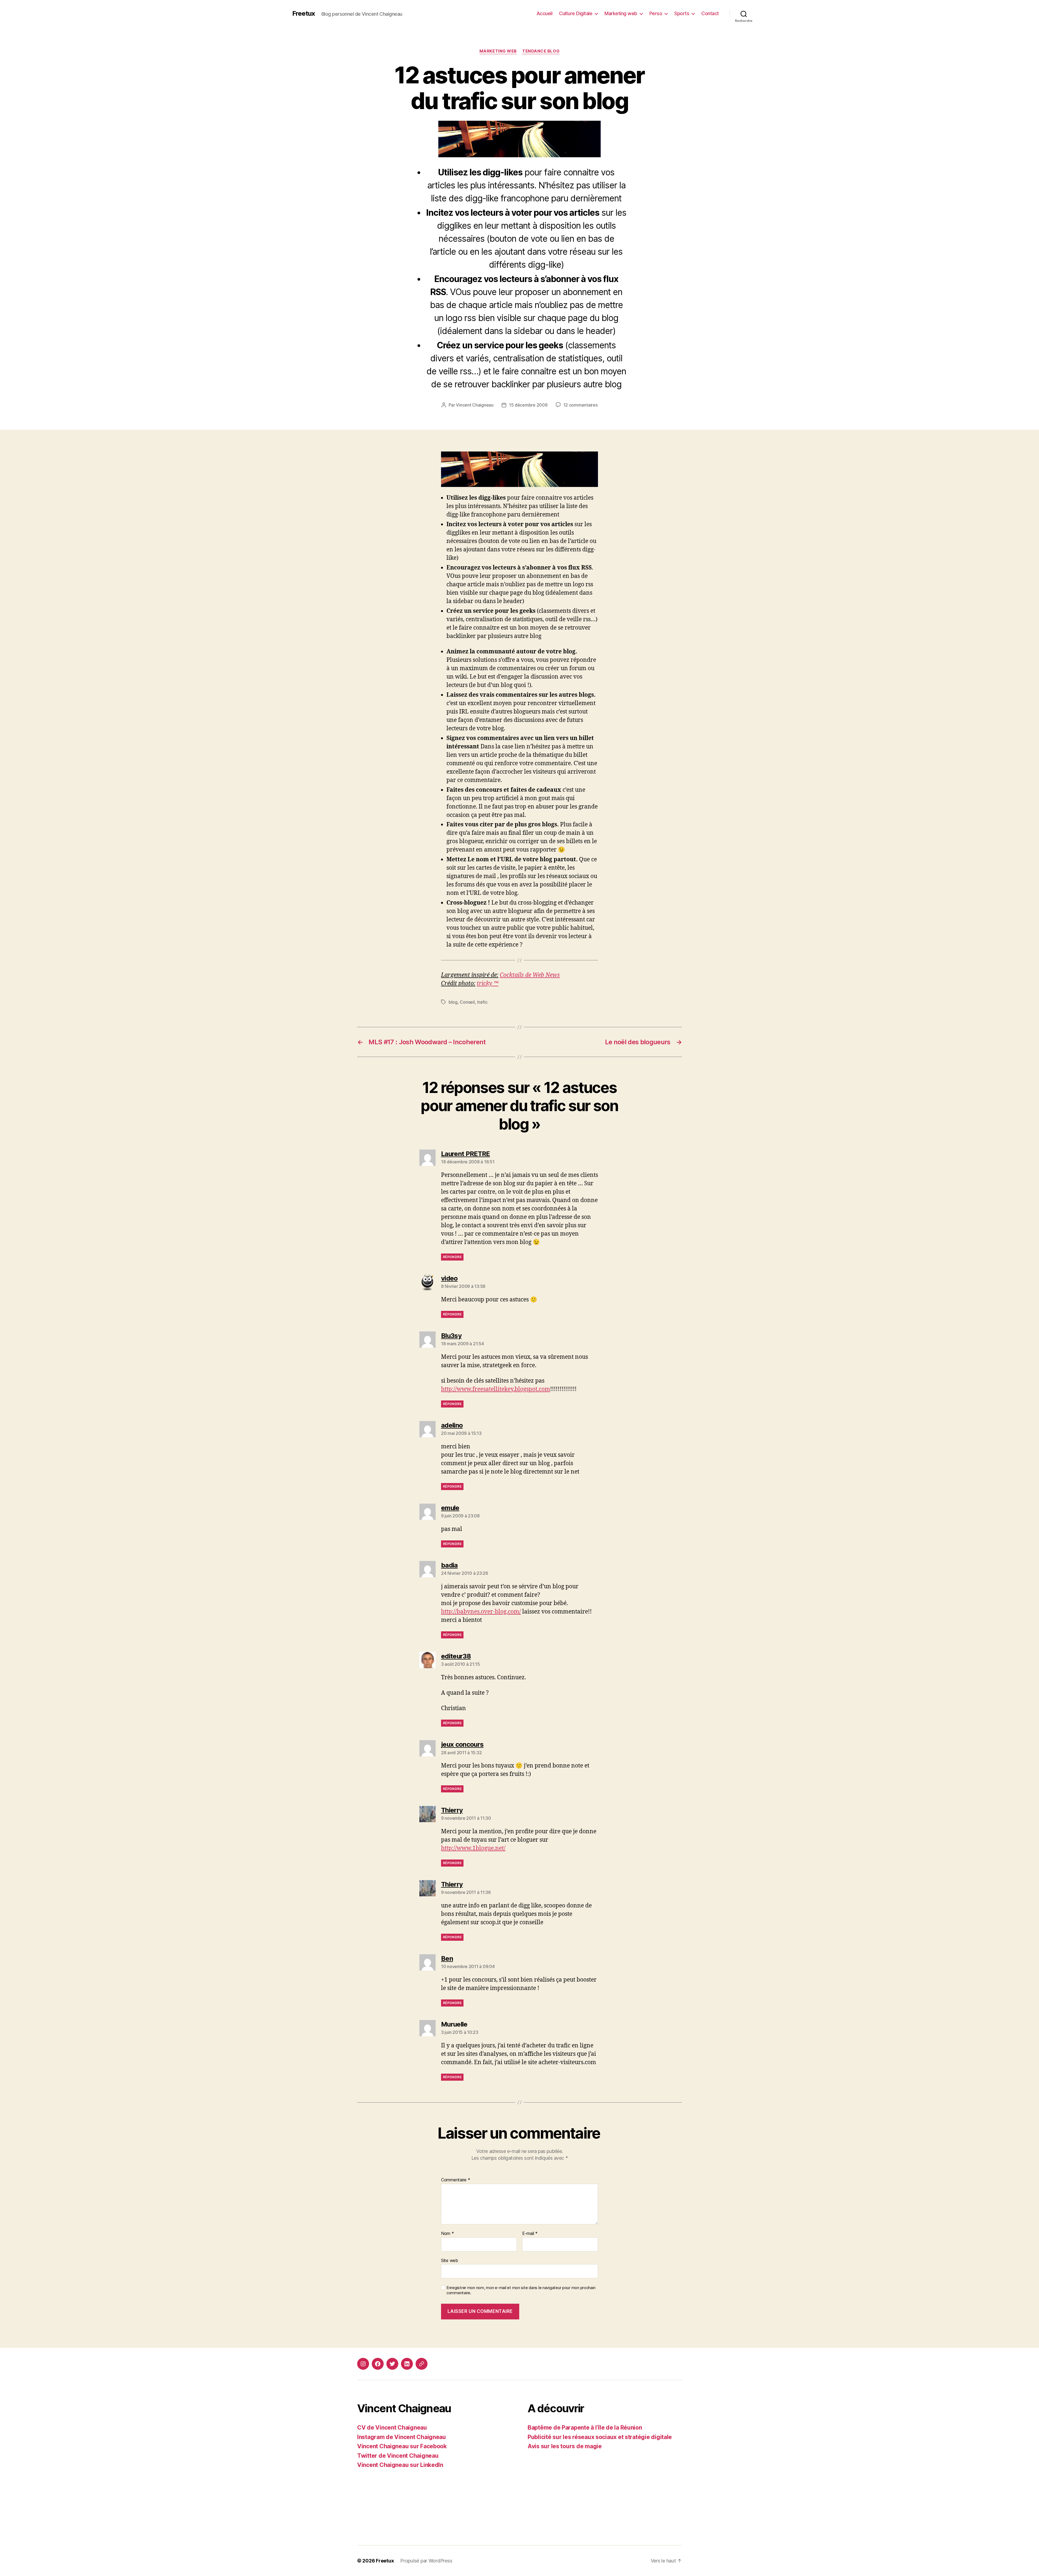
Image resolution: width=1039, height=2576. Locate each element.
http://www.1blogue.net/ (473, 1848)
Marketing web (621, 13)
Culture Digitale (576, 13)
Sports (682, 13)
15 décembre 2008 (528, 405)
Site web (450, 2260)
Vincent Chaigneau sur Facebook (402, 2446)
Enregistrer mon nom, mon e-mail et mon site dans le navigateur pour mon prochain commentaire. (521, 2290)
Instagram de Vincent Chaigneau (402, 2437)
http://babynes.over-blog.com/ (481, 1612)
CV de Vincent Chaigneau (392, 2428)
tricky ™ (488, 983)
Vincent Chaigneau (475, 405)
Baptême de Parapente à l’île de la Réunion (585, 2428)
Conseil (467, 1002)
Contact (710, 13)
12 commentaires (581, 405)
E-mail (530, 2234)
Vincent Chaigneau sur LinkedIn (400, 2465)
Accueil (545, 13)
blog (453, 1002)
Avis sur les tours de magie (565, 2446)
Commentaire (456, 2180)
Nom (448, 2234)
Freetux (304, 14)
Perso (656, 13)
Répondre (452, 1257)
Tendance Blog (541, 51)
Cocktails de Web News (530, 975)
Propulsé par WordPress (426, 2561)
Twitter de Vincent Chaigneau (398, 2456)
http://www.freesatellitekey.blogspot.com (496, 1389)
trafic (482, 1002)
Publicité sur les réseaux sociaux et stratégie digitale (600, 2437)
